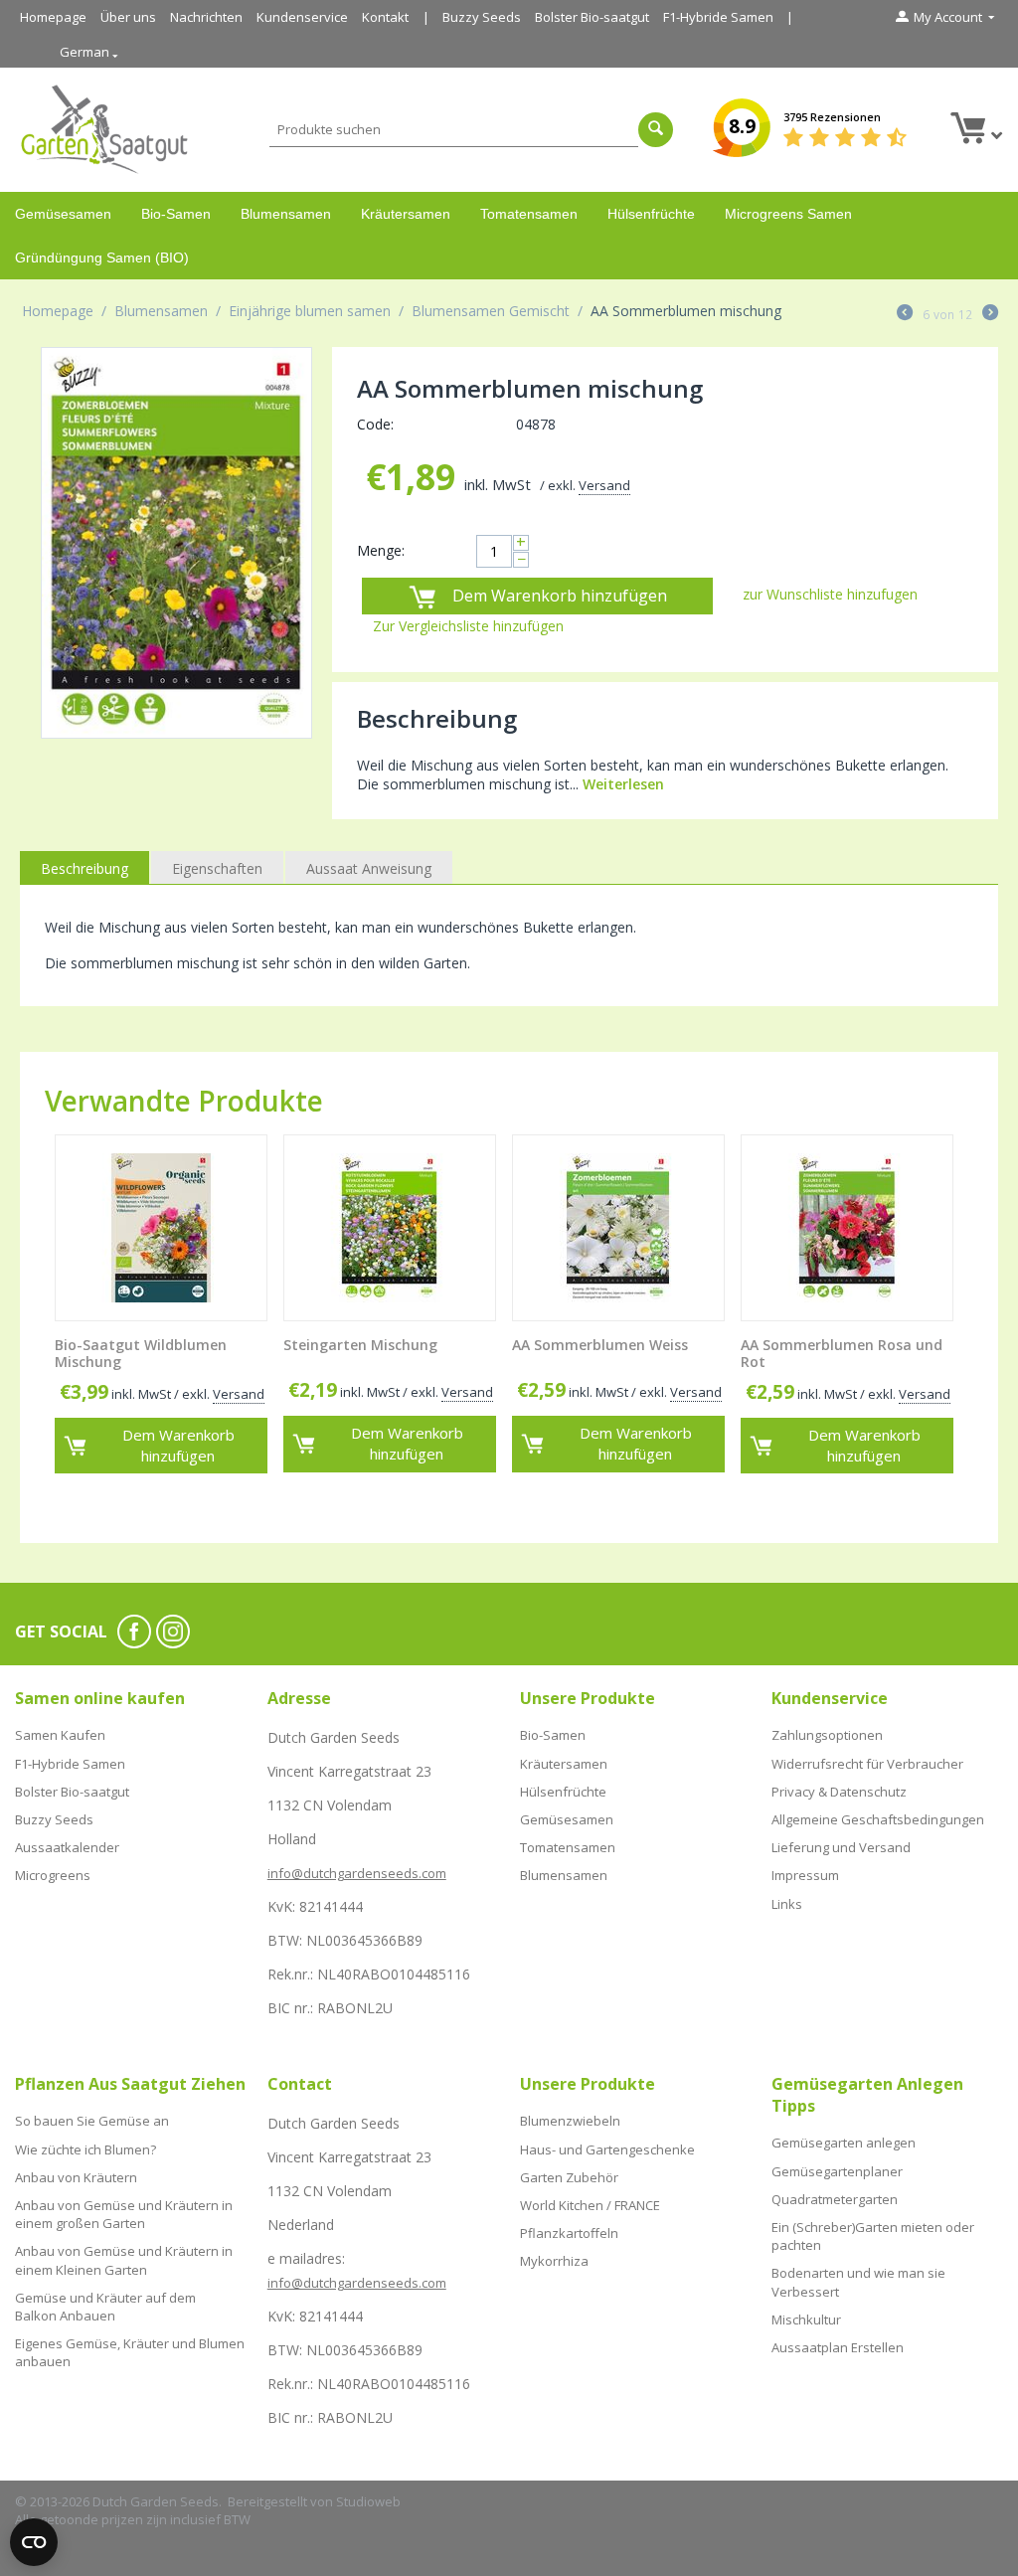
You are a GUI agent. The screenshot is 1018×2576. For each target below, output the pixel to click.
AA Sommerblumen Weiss (600, 1346)
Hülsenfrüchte (651, 214)
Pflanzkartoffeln (569, 2233)
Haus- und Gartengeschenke (607, 2149)
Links (787, 1904)
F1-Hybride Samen (718, 17)
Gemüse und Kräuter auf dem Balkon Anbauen (105, 2307)
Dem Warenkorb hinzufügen (560, 596)
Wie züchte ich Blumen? (85, 2149)
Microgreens (53, 1875)
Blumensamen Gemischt (491, 311)
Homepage (53, 17)
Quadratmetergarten (835, 2199)
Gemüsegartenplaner (837, 2171)
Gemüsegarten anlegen (844, 2143)
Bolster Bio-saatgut (592, 17)
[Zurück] (905, 314)
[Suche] (656, 130)
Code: (375, 424)
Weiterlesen (623, 784)
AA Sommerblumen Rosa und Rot (842, 1354)
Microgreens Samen (788, 214)
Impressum (805, 1875)
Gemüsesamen (63, 214)
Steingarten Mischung (360, 1346)
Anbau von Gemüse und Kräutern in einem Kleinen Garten (124, 2260)
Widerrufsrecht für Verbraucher (867, 1764)
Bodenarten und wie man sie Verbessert (858, 2282)
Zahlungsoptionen (827, 1735)
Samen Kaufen (60, 1735)
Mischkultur (806, 2319)
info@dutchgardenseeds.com (357, 1873)
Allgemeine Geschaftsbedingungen (878, 1819)
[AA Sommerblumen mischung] (176, 543)
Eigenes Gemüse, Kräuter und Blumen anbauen (130, 2352)
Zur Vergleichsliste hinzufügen (468, 626)
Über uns (128, 17)
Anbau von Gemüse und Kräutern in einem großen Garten (124, 2214)
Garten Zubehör (569, 2177)
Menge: (381, 550)
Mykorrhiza (554, 2261)
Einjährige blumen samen (310, 311)
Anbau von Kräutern (76, 2177)
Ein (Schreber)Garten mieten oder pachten (873, 2236)
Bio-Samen (176, 214)
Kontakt (385, 17)
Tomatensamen (529, 214)
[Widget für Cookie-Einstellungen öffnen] (34, 2542)
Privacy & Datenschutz (839, 1792)
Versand (604, 485)
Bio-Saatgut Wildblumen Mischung (141, 1354)
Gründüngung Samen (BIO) (102, 258)
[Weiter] (990, 314)
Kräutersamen (406, 214)
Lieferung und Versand (841, 1847)
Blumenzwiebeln (570, 2121)
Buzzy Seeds (482, 17)
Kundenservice (302, 17)
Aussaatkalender (67, 1847)
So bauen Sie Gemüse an (92, 2121)
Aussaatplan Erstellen (838, 2347)
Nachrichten (206, 17)
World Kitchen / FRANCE (590, 2205)
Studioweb (368, 2501)
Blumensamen (286, 214)
